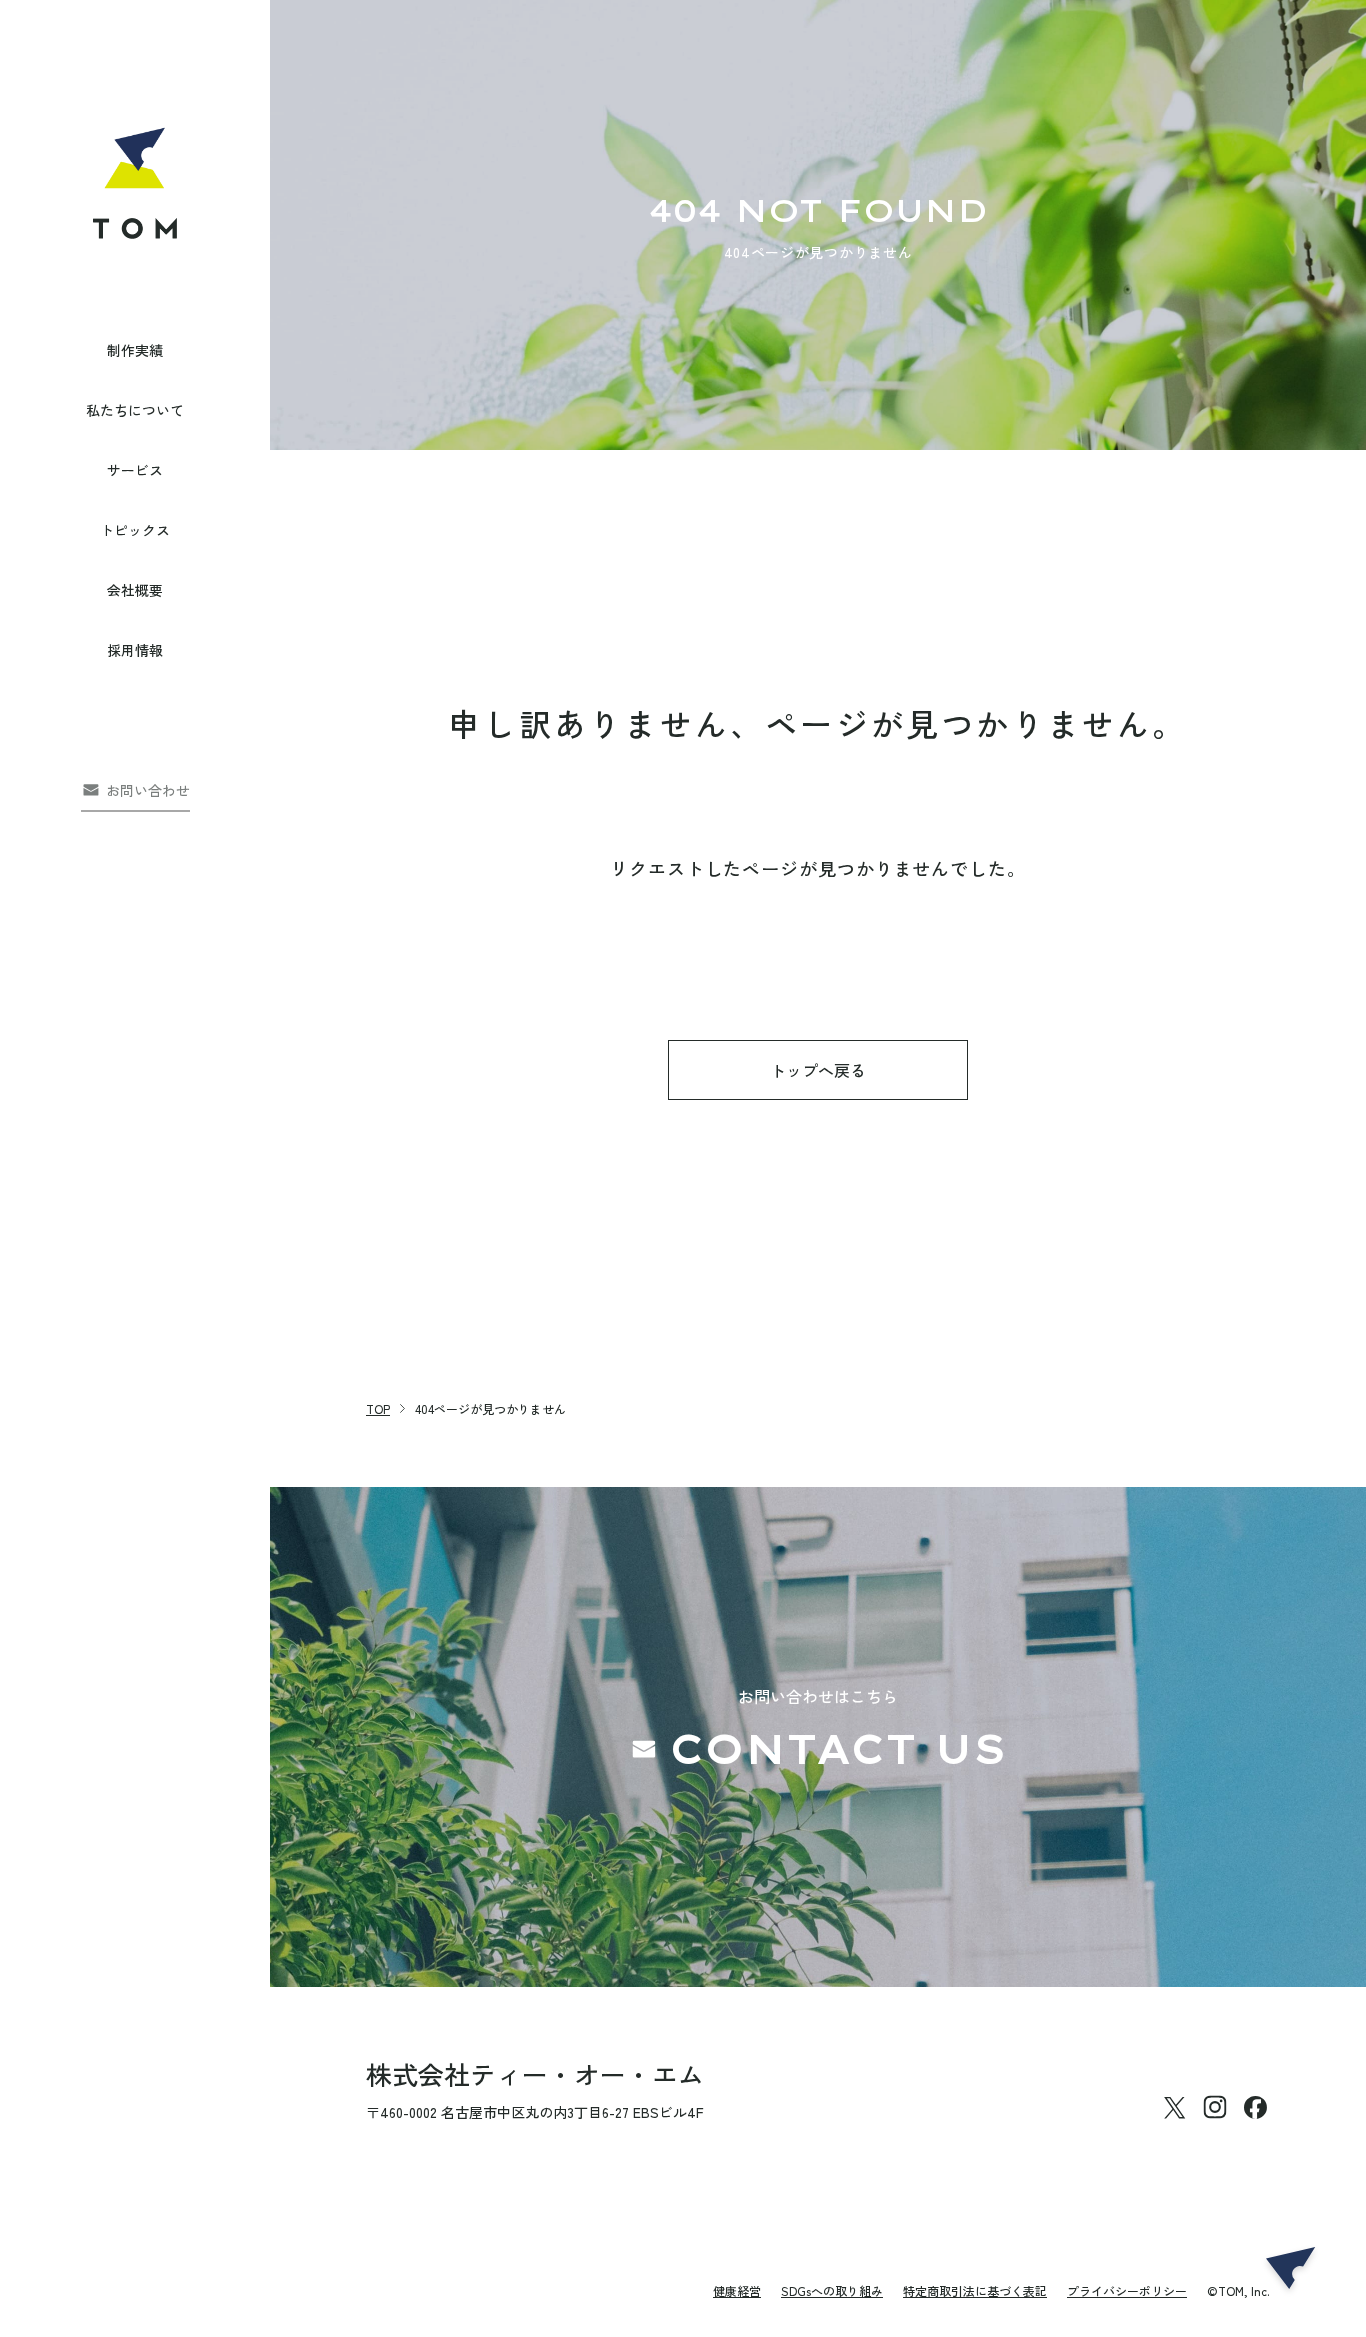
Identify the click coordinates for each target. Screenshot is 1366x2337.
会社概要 (135, 590)
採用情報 (135, 650)
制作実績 (135, 350)
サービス (135, 470)
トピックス (135, 530)
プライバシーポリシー (1127, 2290)
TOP (378, 1408)
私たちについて (135, 410)
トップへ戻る (818, 1070)
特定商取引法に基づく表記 (975, 2290)
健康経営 (737, 2290)
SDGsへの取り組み (832, 2290)
